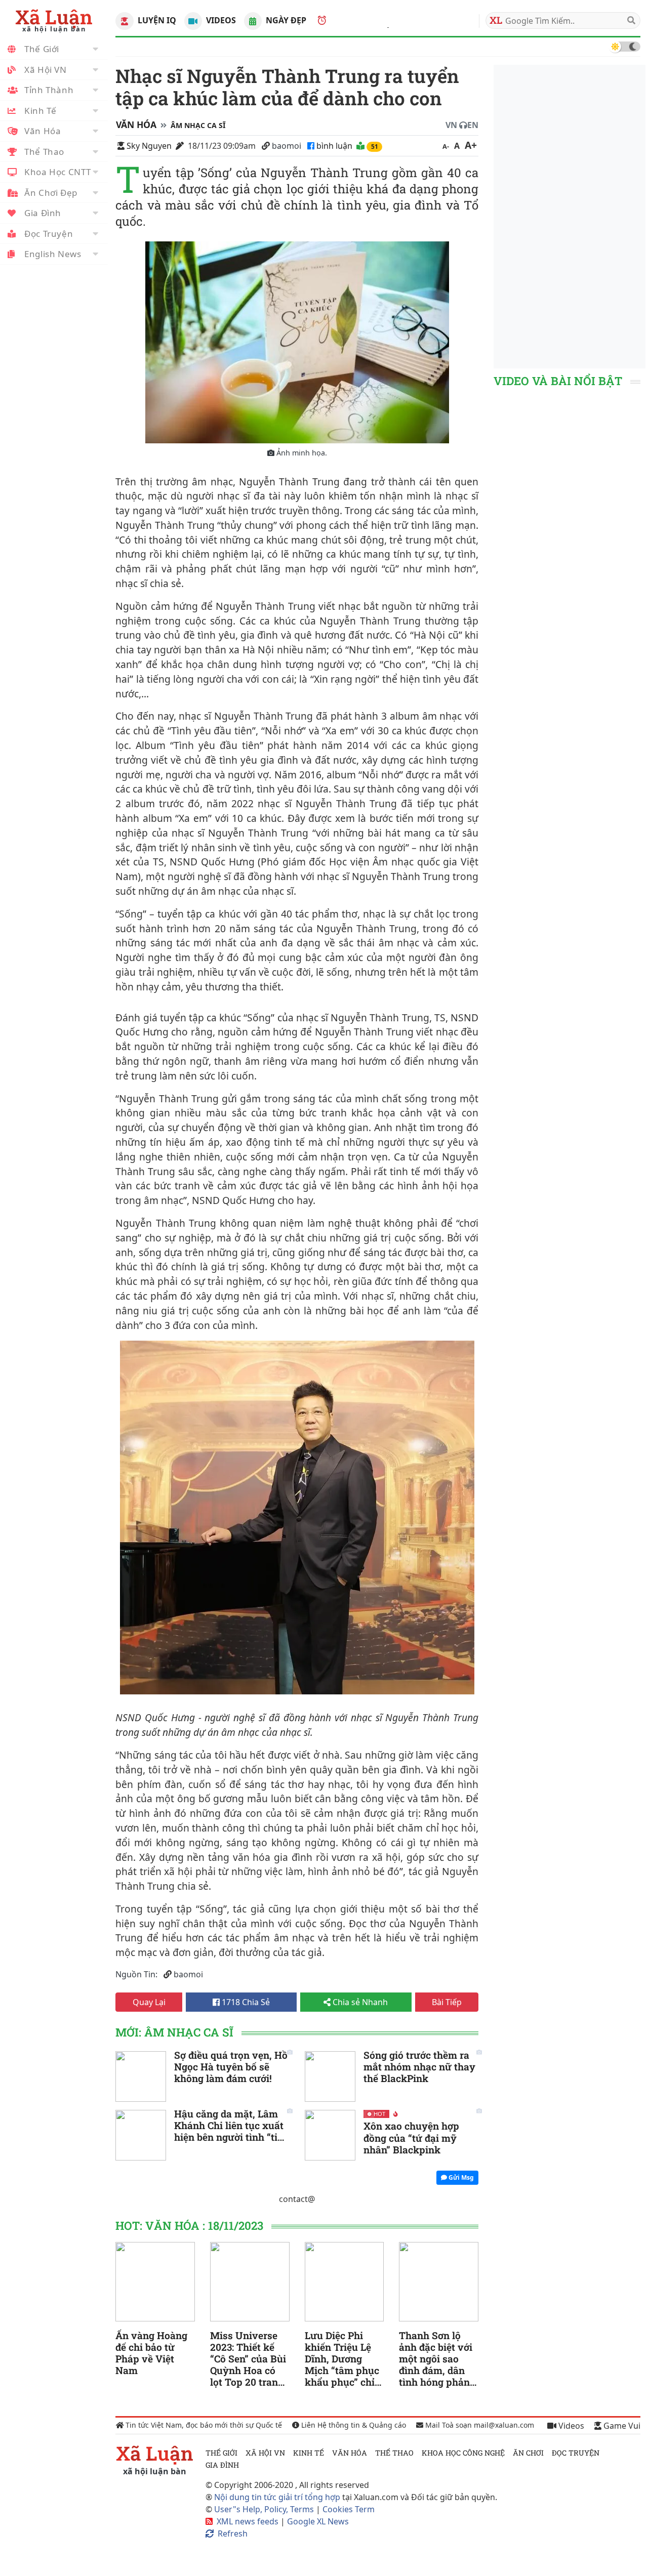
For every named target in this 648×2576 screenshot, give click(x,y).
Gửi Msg (460, 2177)
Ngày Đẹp (285, 20)
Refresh (233, 2533)
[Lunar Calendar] (253, 21)
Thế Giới (42, 49)
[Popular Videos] (193, 21)
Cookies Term (349, 2509)
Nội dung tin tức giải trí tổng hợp (277, 2497)
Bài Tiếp (447, 2002)
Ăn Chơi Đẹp (51, 193)
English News (53, 254)
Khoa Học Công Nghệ (463, 2453)
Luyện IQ (156, 20)
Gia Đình (43, 213)
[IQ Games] (124, 21)
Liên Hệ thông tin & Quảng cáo (353, 2425)
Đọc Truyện (49, 234)
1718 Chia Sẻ (245, 2002)
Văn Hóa (43, 131)
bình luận (335, 146)
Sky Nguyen (149, 146)
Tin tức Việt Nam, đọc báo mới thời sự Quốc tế (203, 2425)
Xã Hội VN (46, 70)
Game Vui (621, 2426)
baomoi (287, 146)
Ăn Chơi (528, 2453)
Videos (220, 20)
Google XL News (318, 2521)
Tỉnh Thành (49, 90)
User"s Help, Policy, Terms (265, 2509)
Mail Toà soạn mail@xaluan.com (479, 2425)
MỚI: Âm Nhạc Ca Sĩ (174, 2032)
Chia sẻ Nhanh (359, 2002)
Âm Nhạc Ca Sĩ (198, 125)
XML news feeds (248, 2521)
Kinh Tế (40, 111)
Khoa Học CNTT (57, 172)
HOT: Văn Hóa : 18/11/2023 (189, 2226)
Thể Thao (44, 152)
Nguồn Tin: (136, 1974)
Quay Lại (149, 2002)
